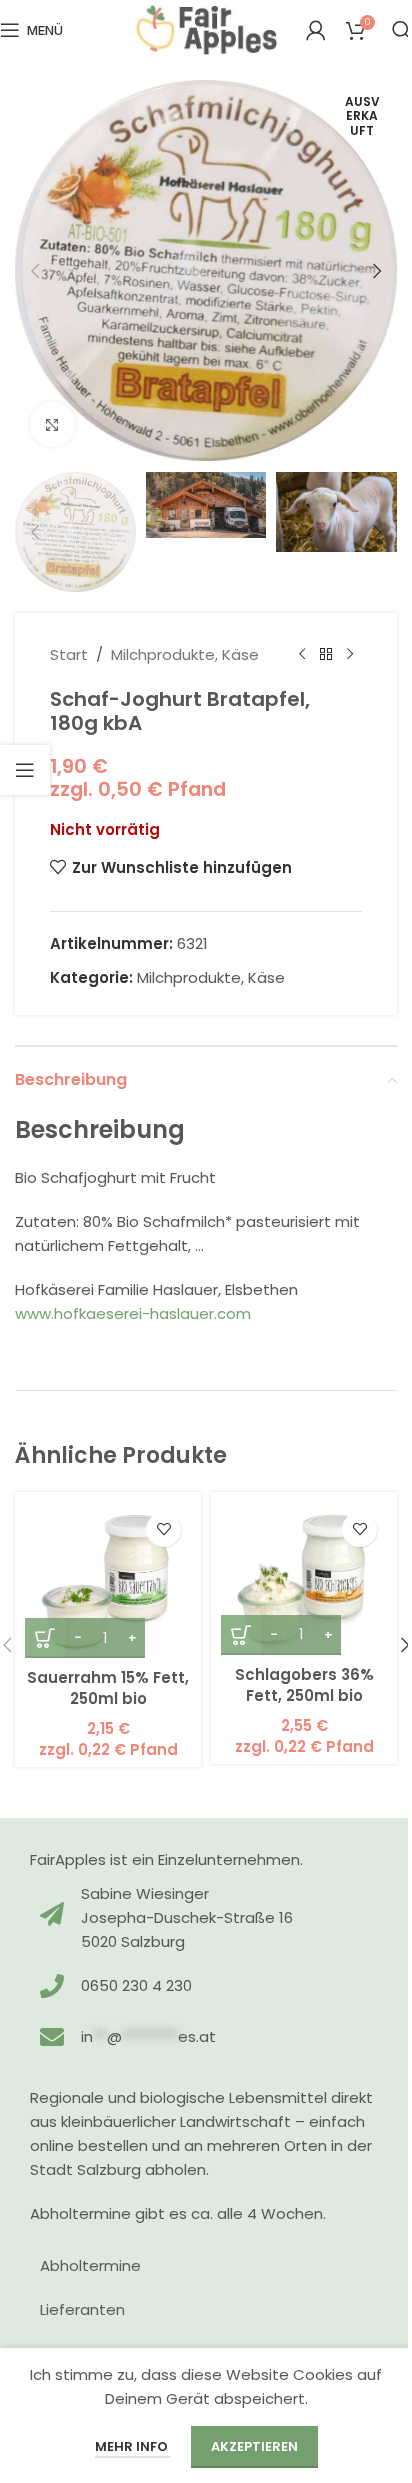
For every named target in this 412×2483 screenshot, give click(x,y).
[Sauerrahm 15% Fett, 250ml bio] (108, 1580)
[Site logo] (206, 28)
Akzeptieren (254, 2446)
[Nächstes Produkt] (350, 655)
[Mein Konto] (316, 30)
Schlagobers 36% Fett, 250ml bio (304, 1685)
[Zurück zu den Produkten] (326, 655)
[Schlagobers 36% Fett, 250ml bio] (304, 1578)
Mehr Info (133, 2446)
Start (69, 654)
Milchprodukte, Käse (185, 654)
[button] (35, 271)
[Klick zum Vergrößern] (52, 424)
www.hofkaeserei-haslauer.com (133, 1313)
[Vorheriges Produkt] (302, 655)
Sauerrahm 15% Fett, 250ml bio (108, 1688)
